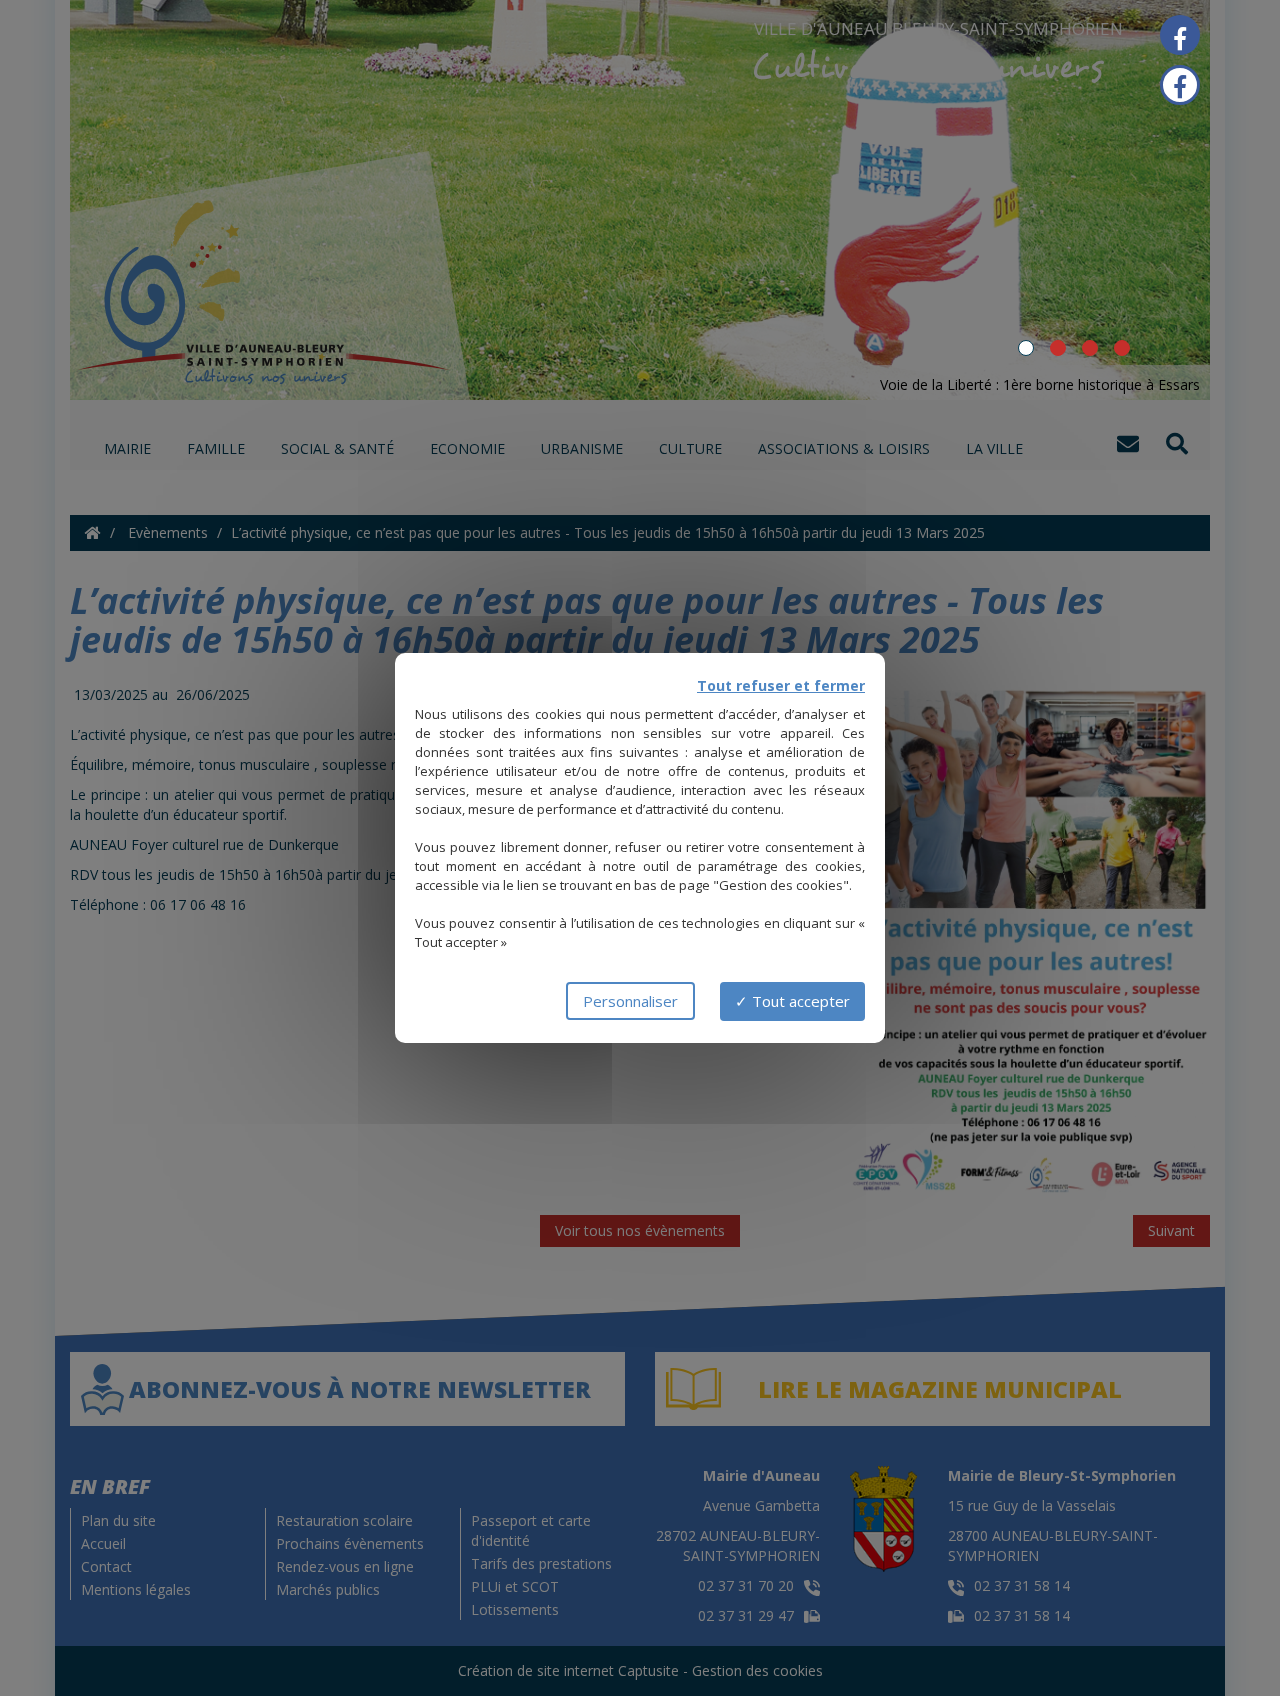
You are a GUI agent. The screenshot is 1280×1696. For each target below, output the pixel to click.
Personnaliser (630, 1001)
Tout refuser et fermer (781, 685)
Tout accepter (799, 1001)
